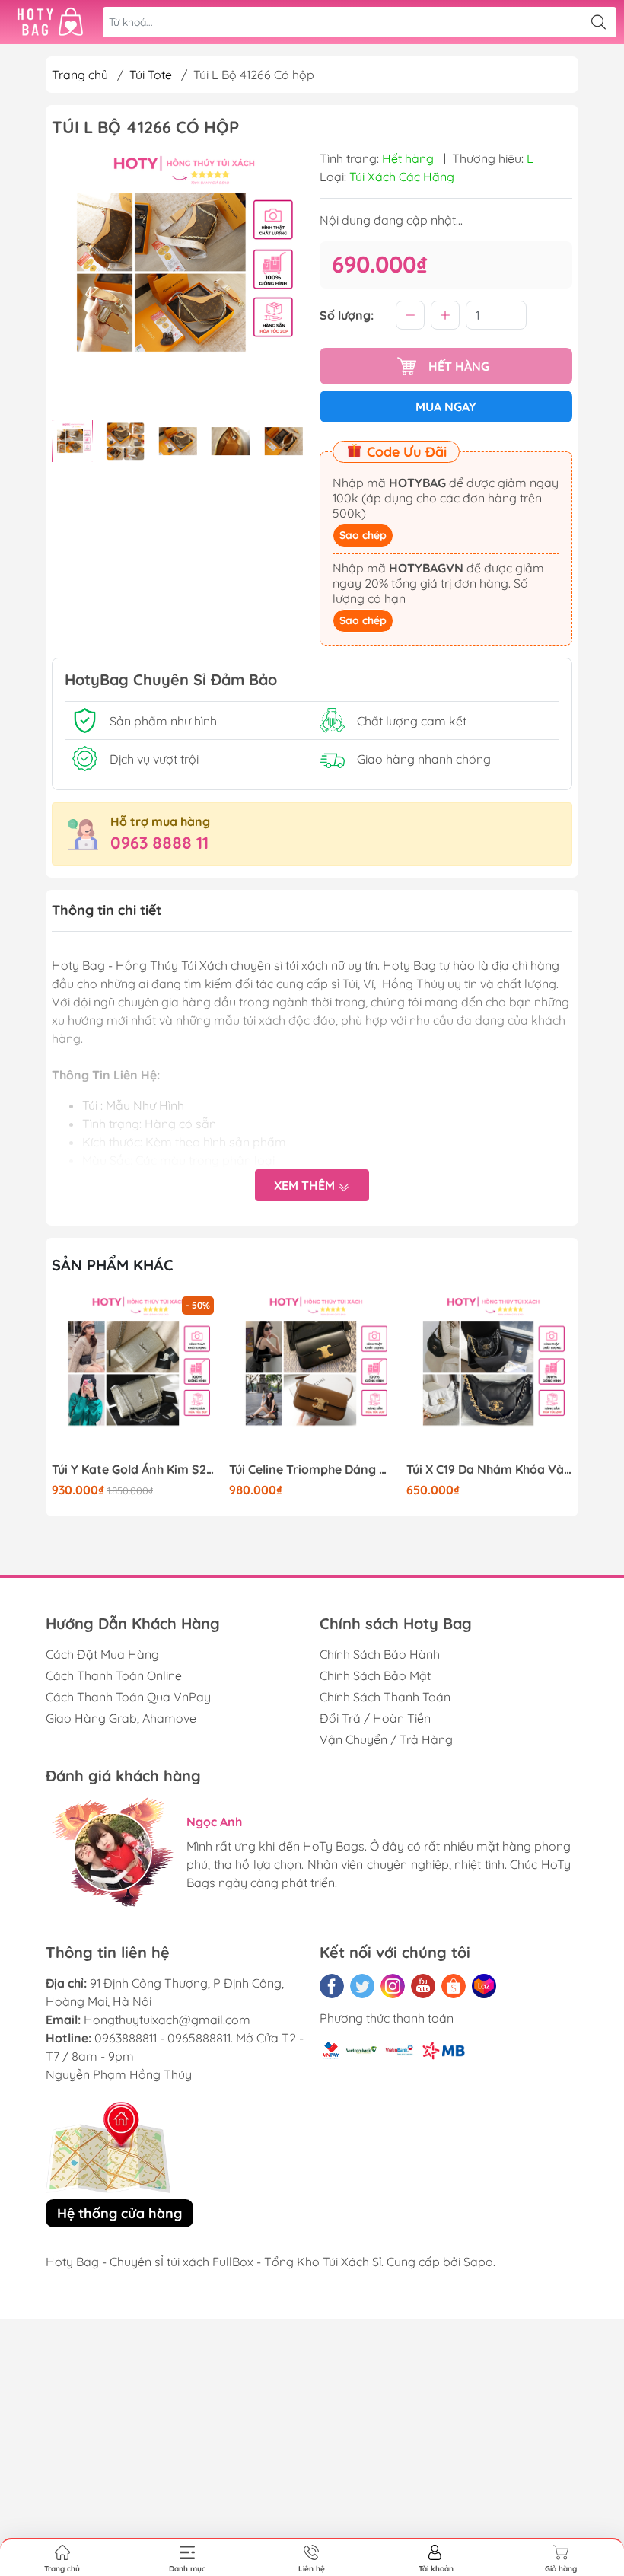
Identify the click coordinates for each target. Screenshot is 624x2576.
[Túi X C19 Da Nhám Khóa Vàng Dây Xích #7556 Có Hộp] (489, 1376)
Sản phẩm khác (113, 1265)
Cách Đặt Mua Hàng (102, 1654)
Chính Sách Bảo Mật (375, 1675)
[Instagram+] (393, 1986)
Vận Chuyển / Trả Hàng (386, 1739)
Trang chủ (80, 75)
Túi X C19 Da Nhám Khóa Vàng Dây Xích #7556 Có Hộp (489, 1470)
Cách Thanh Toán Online (114, 1675)
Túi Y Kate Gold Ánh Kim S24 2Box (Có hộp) (135, 1470)
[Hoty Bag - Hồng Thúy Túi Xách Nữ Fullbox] (50, 22)
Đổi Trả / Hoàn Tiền (375, 1718)
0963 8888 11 (159, 843)
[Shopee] (454, 1986)
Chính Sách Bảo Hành (380, 1654)
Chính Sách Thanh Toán (385, 1697)
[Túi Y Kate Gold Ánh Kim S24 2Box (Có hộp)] (135, 1376)
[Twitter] (362, 1986)
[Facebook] (332, 1986)
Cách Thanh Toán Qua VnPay (128, 1697)
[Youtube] (423, 1986)
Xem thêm (306, 1185)
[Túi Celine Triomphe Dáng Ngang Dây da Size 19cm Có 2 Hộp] (312, 1376)
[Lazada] (484, 1986)
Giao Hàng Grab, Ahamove (121, 1718)
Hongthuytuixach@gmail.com (167, 2020)
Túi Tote (151, 75)
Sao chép (363, 535)
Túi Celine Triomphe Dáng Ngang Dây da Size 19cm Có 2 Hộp (312, 1470)
